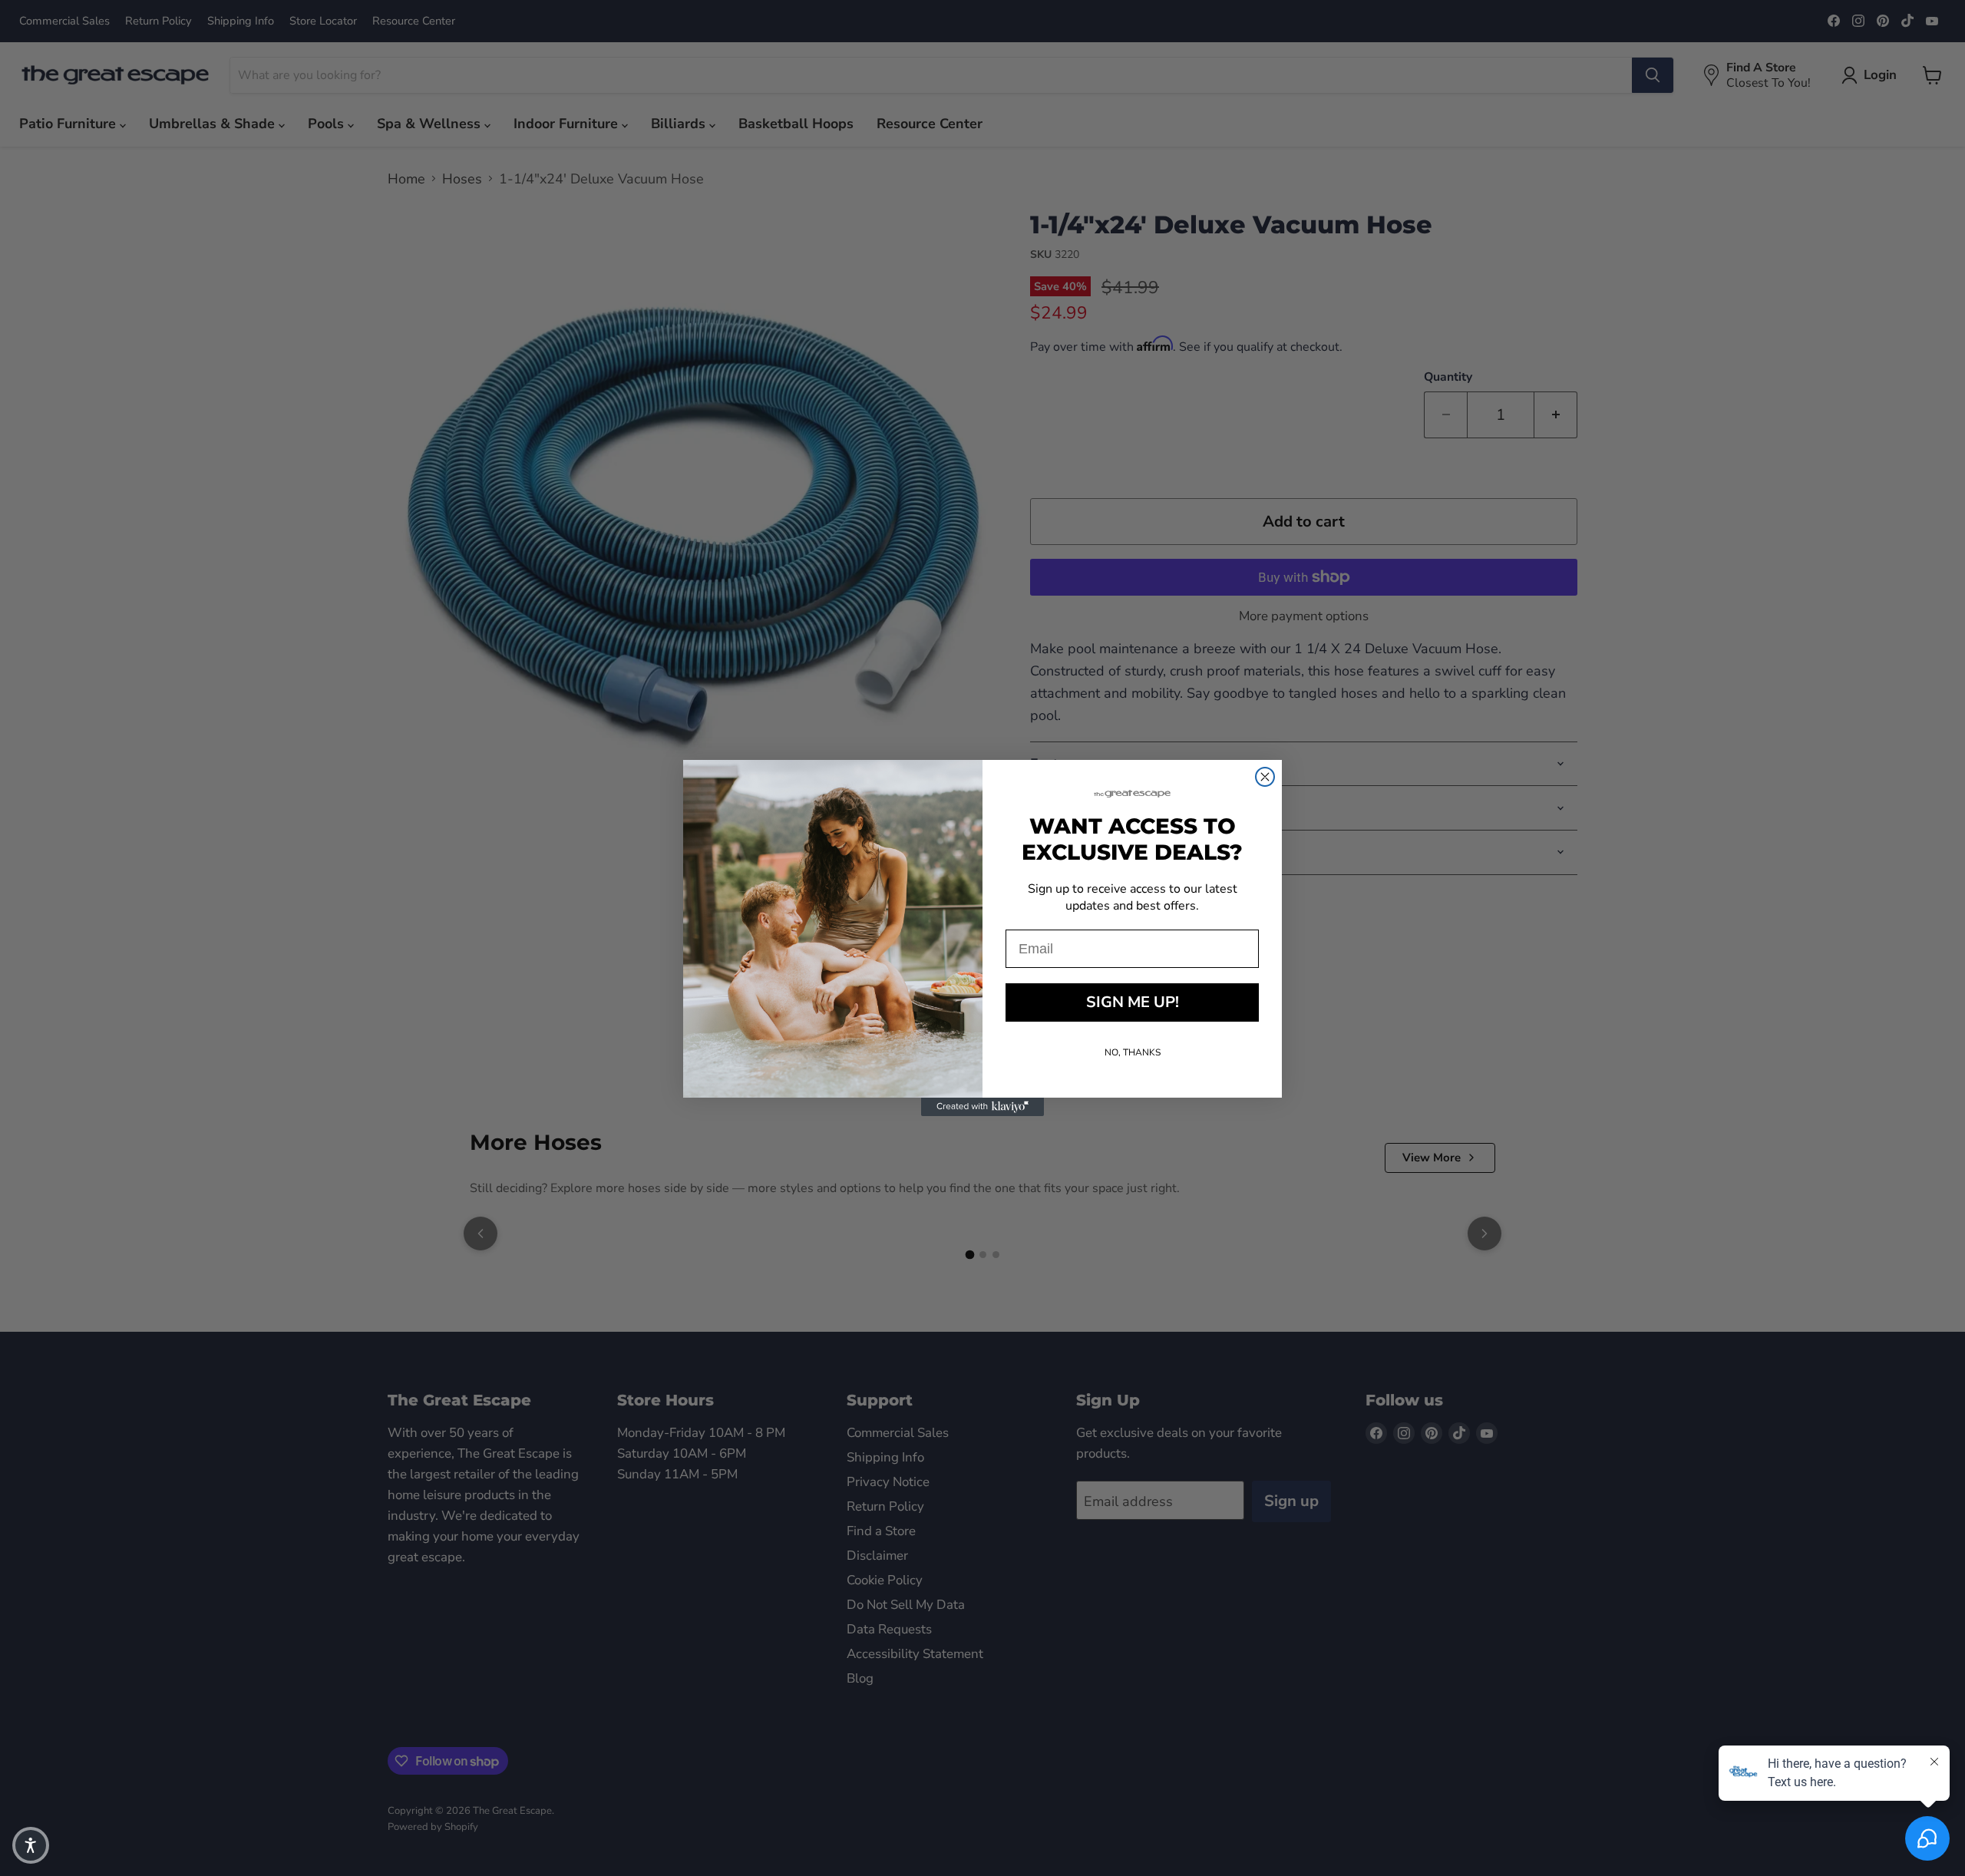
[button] (31, 1845)
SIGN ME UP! (1133, 1002)
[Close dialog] (1265, 777)
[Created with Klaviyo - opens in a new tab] (982, 1107)
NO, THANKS (1133, 1052)
